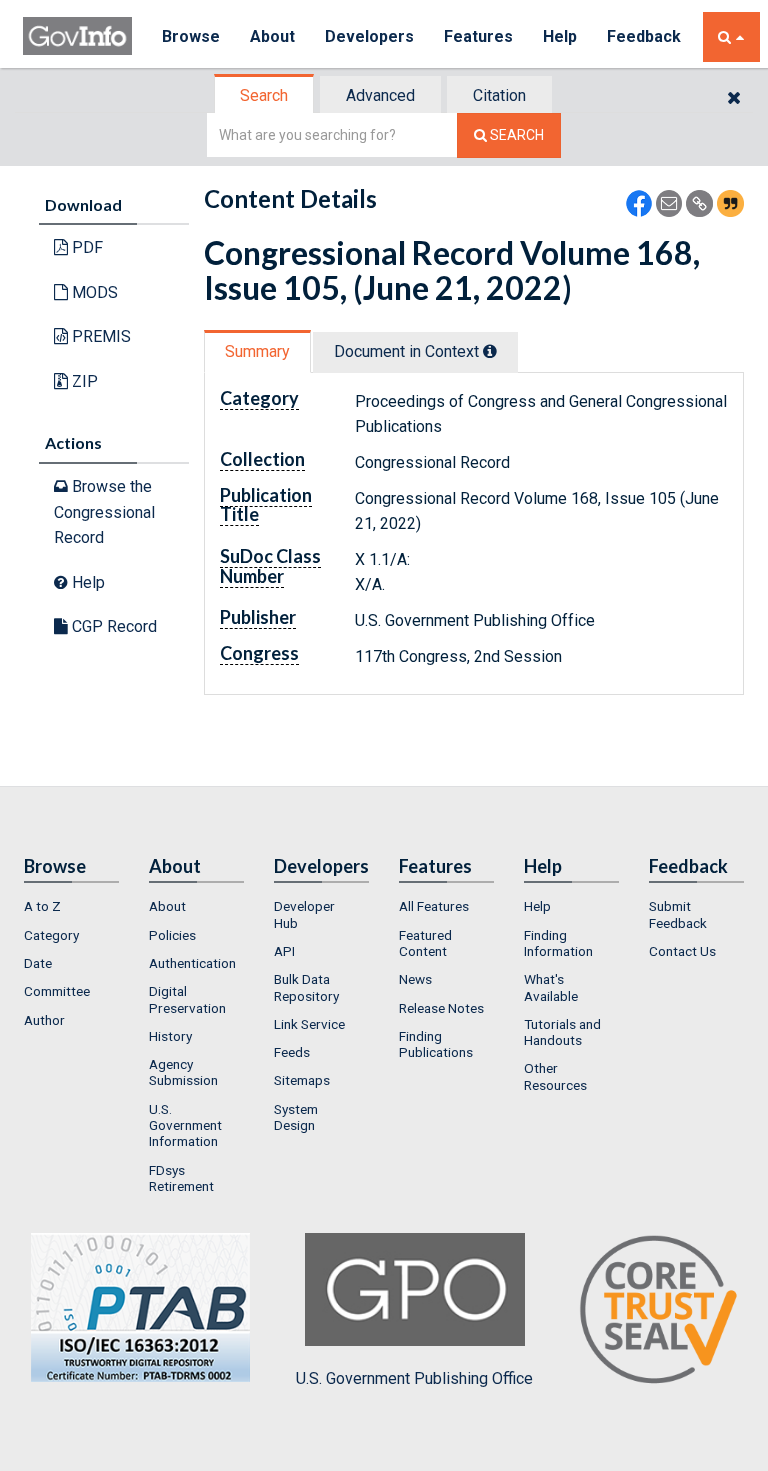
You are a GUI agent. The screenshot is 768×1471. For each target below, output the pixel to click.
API (284, 951)
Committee (57, 991)
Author (44, 1020)
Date (38, 963)
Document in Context (408, 351)
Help (560, 36)
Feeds (292, 1052)
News (415, 979)
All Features (434, 906)
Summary (257, 351)
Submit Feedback (678, 914)
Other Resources (555, 1076)
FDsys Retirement (181, 1178)
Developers (369, 36)
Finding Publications (436, 1044)
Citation (499, 95)
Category (51, 935)
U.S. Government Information (185, 1125)
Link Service (309, 1024)
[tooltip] (490, 351)
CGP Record (112, 626)
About (272, 36)
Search (264, 95)
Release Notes (441, 1008)
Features (478, 36)
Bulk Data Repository (306, 987)
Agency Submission (183, 1072)
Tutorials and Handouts (562, 1032)
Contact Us (682, 951)
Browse (191, 36)
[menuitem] (71, 906)
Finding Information (558, 943)
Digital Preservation (187, 999)
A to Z (42, 906)
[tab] (265, 95)
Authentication (192, 963)
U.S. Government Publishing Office (414, 1378)
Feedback (644, 36)
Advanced (380, 95)
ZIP (83, 381)
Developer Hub (304, 914)
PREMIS (99, 336)
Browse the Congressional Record (104, 512)
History (170, 1036)
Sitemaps (302, 1080)
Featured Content (425, 943)
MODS (93, 292)
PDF (85, 247)
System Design (296, 1117)
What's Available (551, 987)
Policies (172, 935)
